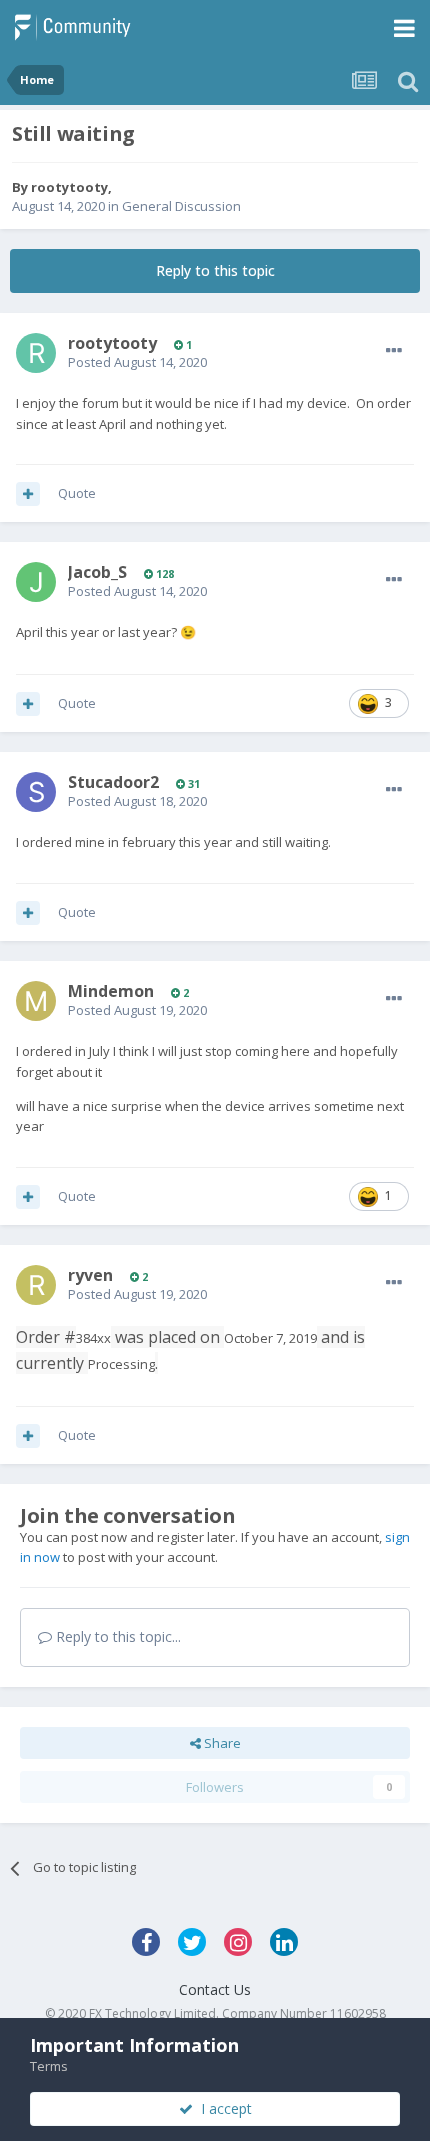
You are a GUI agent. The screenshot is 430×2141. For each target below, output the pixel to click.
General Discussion (181, 206)
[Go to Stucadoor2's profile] (36, 792)
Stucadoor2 (113, 782)
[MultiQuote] (28, 494)
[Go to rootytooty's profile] (36, 353)
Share (221, 1743)
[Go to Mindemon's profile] (36, 1001)
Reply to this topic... (116, 1636)
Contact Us (215, 1989)
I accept (222, 2108)
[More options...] (394, 351)
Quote (77, 493)
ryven (90, 1275)
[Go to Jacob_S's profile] (36, 582)
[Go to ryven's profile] (36, 1285)
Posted (137, 362)
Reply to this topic (215, 270)
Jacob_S (97, 572)
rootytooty (69, 187)
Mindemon (111, 991)
